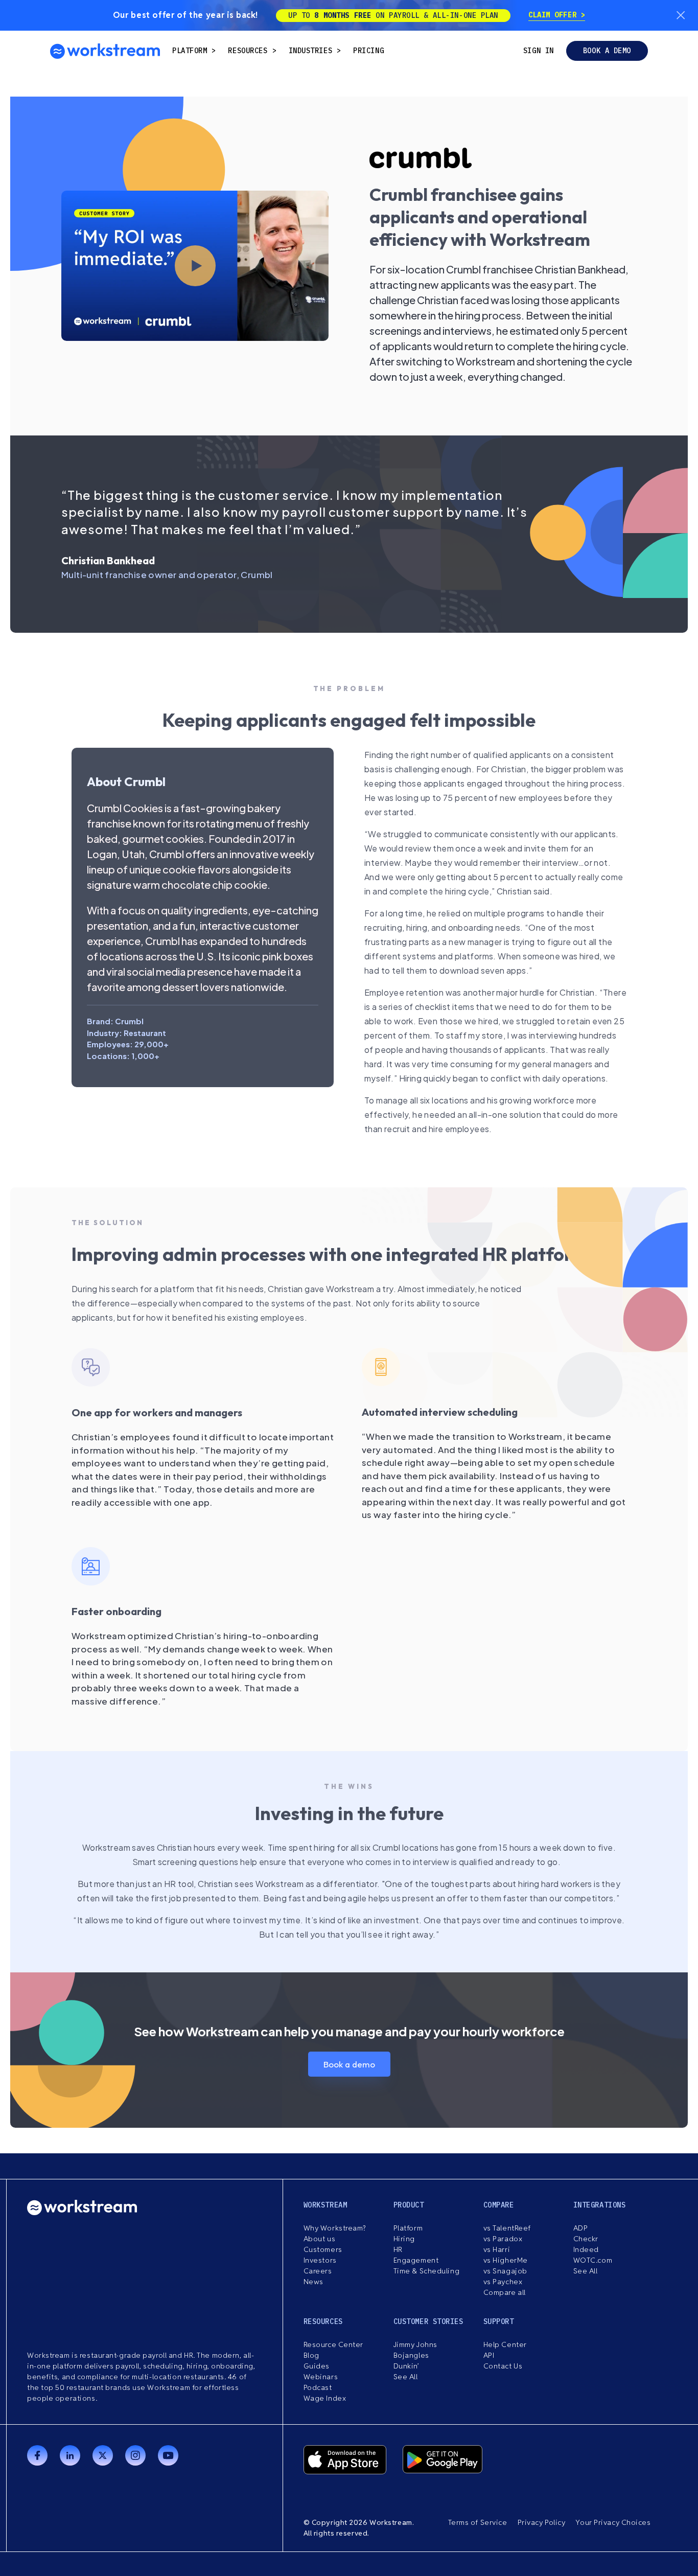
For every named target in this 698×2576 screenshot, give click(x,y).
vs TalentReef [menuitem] (507, 2228)
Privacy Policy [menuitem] (542, 2522)
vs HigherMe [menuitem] (506, 2260)
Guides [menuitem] (317, 2366)
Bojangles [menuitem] (411, 2355)
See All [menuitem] (586, 2271)
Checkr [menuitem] (586, 2239)
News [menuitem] (313, 2282)
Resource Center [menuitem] (333, 2344)
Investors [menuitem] (320, 2260)
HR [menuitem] (398, 2249)
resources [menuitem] (248, 51)
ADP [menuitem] (581, 2228)
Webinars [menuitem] (321, 2377)
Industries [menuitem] (311, 51)
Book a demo (607, 51)
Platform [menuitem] (190, 51)
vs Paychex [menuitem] (503, 2282)
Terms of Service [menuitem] (478, 2522)
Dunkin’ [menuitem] (406, 2366)
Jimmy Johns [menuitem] (415, 2344)
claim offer (555, 15)
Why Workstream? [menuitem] (335, 2228)
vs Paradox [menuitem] (503, 2239)
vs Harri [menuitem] (497, 2249)
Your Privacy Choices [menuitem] (613, 2522)
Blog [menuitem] (311, 2355)
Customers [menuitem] (323, 2249)
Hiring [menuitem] (404, 2239)
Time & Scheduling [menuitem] (427, 2271)
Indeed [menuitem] (586, 2249)
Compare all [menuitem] (505, 2292)
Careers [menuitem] (318, 2271)
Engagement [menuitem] (416, 2260)
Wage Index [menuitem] (325, 2398)
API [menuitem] (489, 2355)
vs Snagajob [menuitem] (505, 2271)
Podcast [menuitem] (318, 2387)
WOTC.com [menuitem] (593, 2260)
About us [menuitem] (319, 2239)
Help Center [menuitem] (505, 2344)
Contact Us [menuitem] (503, 2366)
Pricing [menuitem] (368, 51)
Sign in (539, 51)
